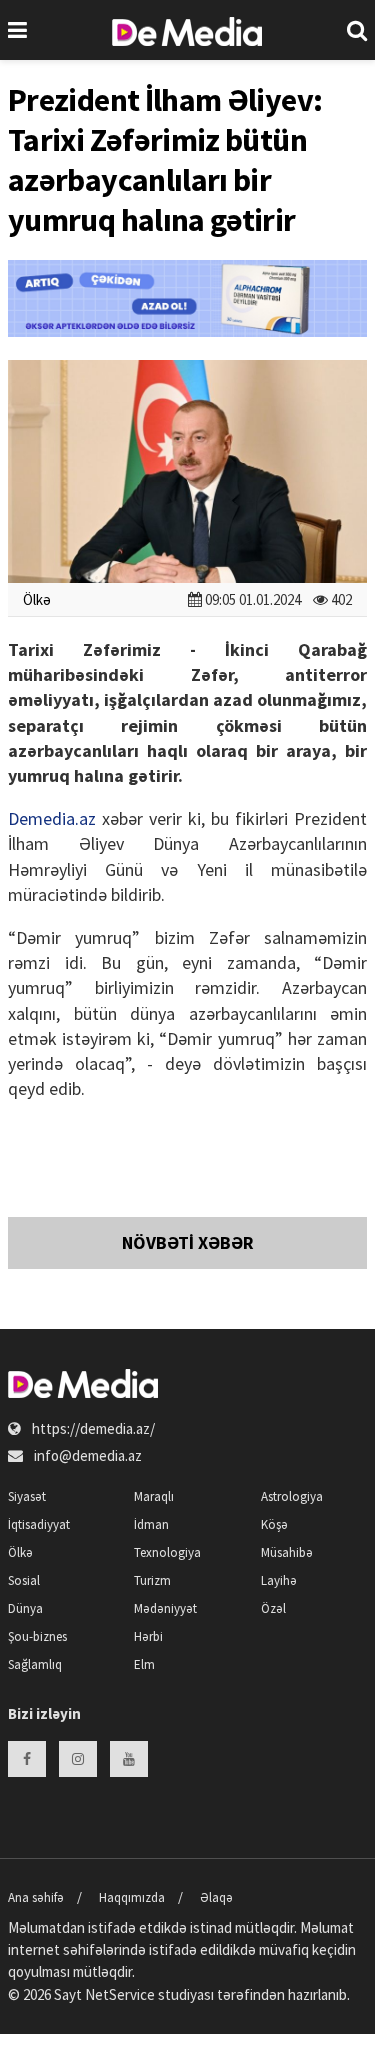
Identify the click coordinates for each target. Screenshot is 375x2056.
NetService (120, 1994)
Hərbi (148, 1636)
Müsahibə (287, 1552)
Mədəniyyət (165, 1608)
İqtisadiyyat (39, 1524)
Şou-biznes (37, 1636)
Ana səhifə (36, 1897)
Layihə (279, 1580)
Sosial (24, 1580)
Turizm (152, 1580)
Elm (144, 1664)
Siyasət (27, 1496)
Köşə (274, 1524)
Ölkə (37, 599)
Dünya (25, 1608)
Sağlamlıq (35, 1664)
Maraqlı (154, 1496)
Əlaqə (216, 1897)
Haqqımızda (132, 1897)
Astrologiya (292, 1496)
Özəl (273, 1608)
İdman (151, 1524)
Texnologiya (167, 1552)
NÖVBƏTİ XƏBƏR (188, 1242)
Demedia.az (52, 818)
